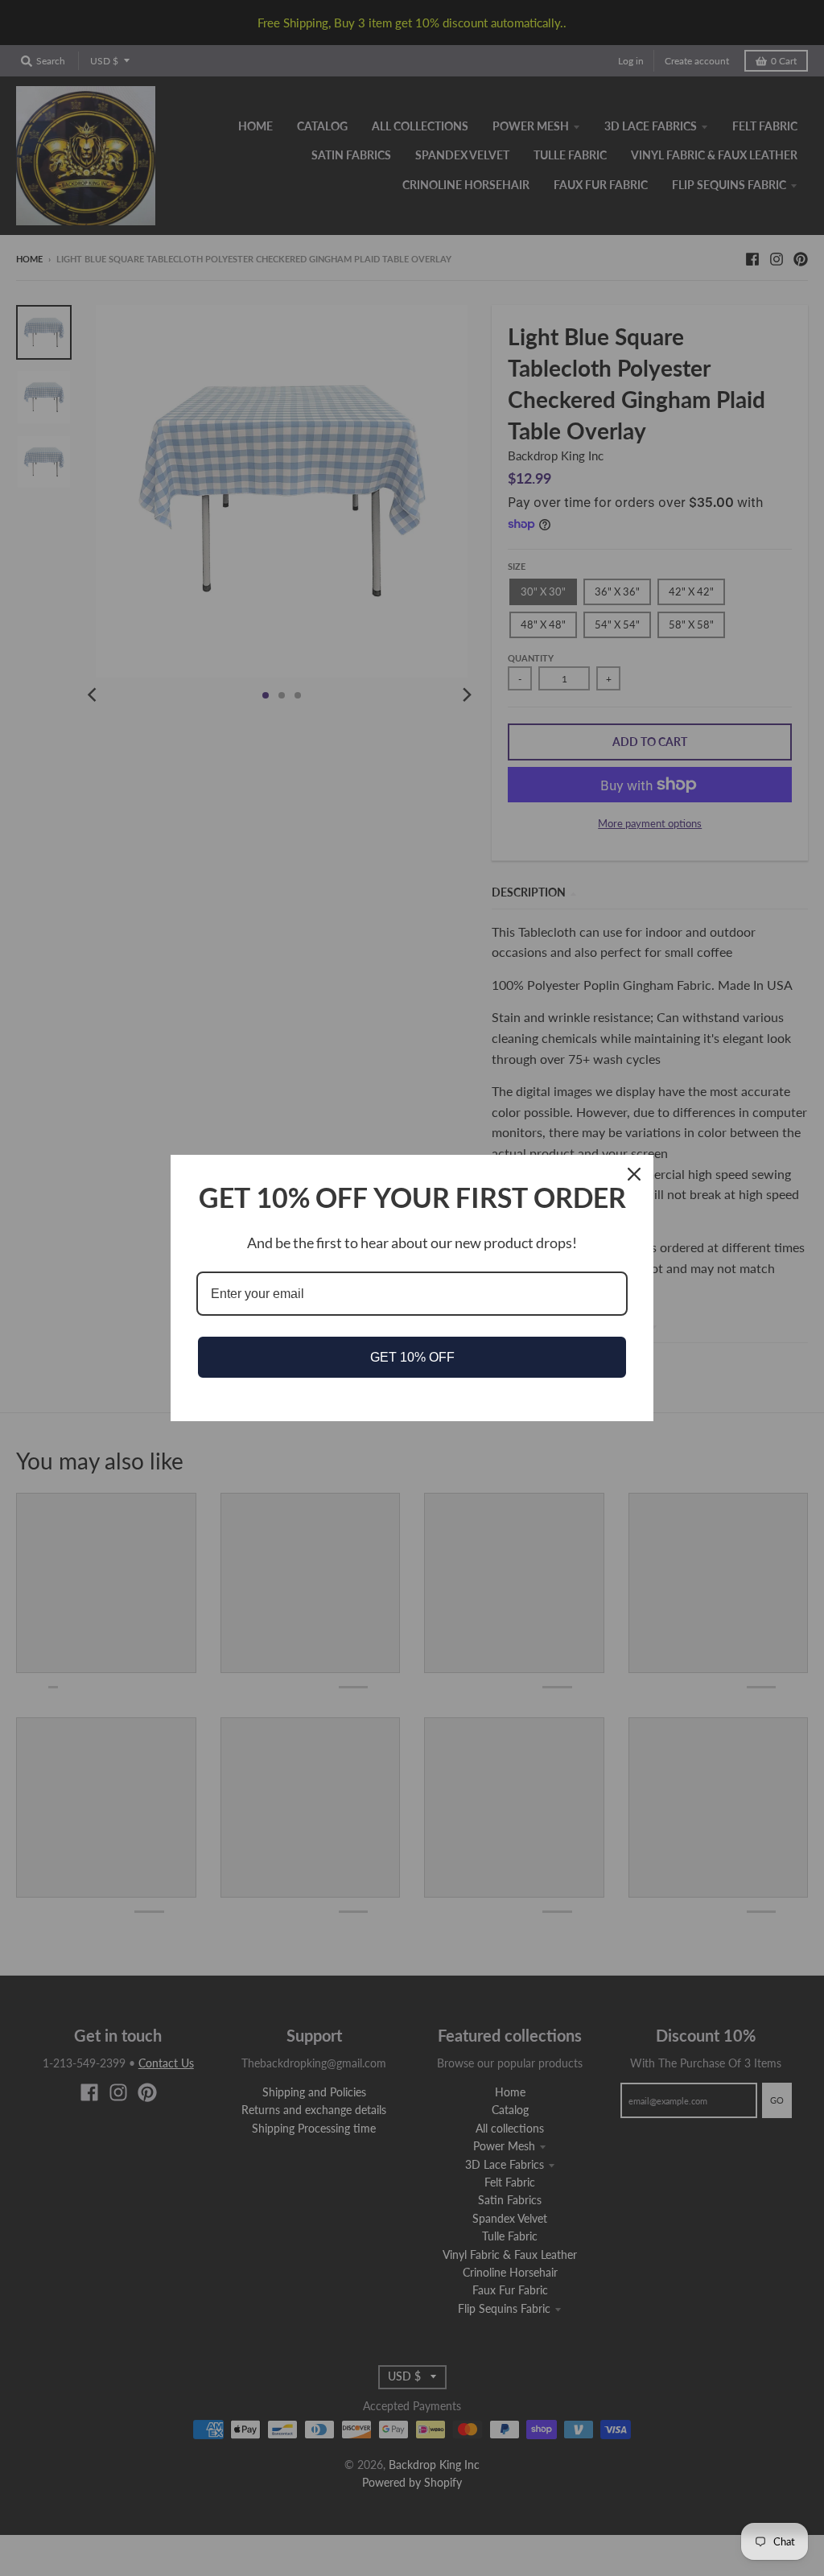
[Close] (634, 1174)
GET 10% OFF (412, 1357)
